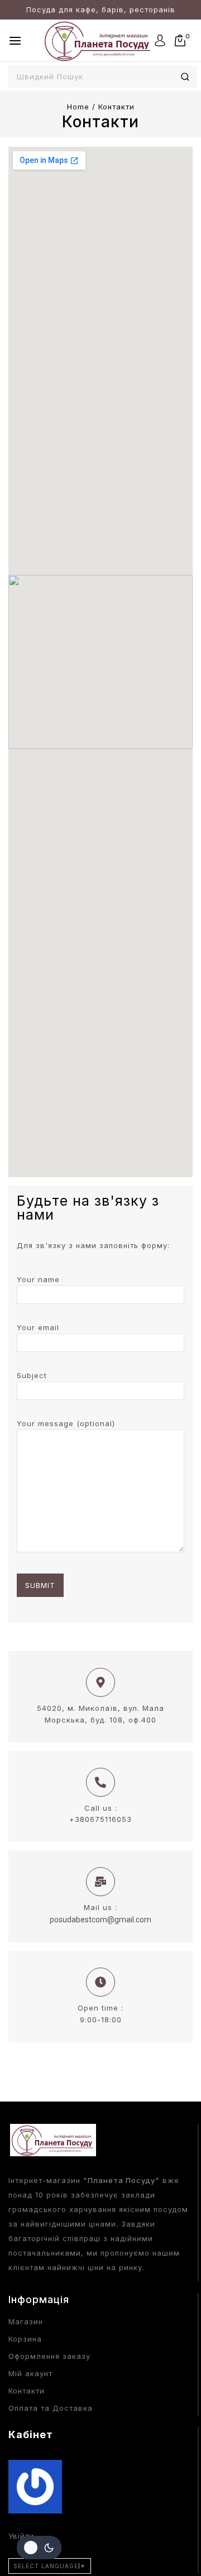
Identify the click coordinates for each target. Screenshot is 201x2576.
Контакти (27, 2391)
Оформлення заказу (49, 2356)
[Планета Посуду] (98, 40)
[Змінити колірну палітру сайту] (39, 2548)
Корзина (25, 2339)
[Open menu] (15, 41)
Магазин (26, 2321)
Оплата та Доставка (51, 2408)
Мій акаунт (30, 2373)
